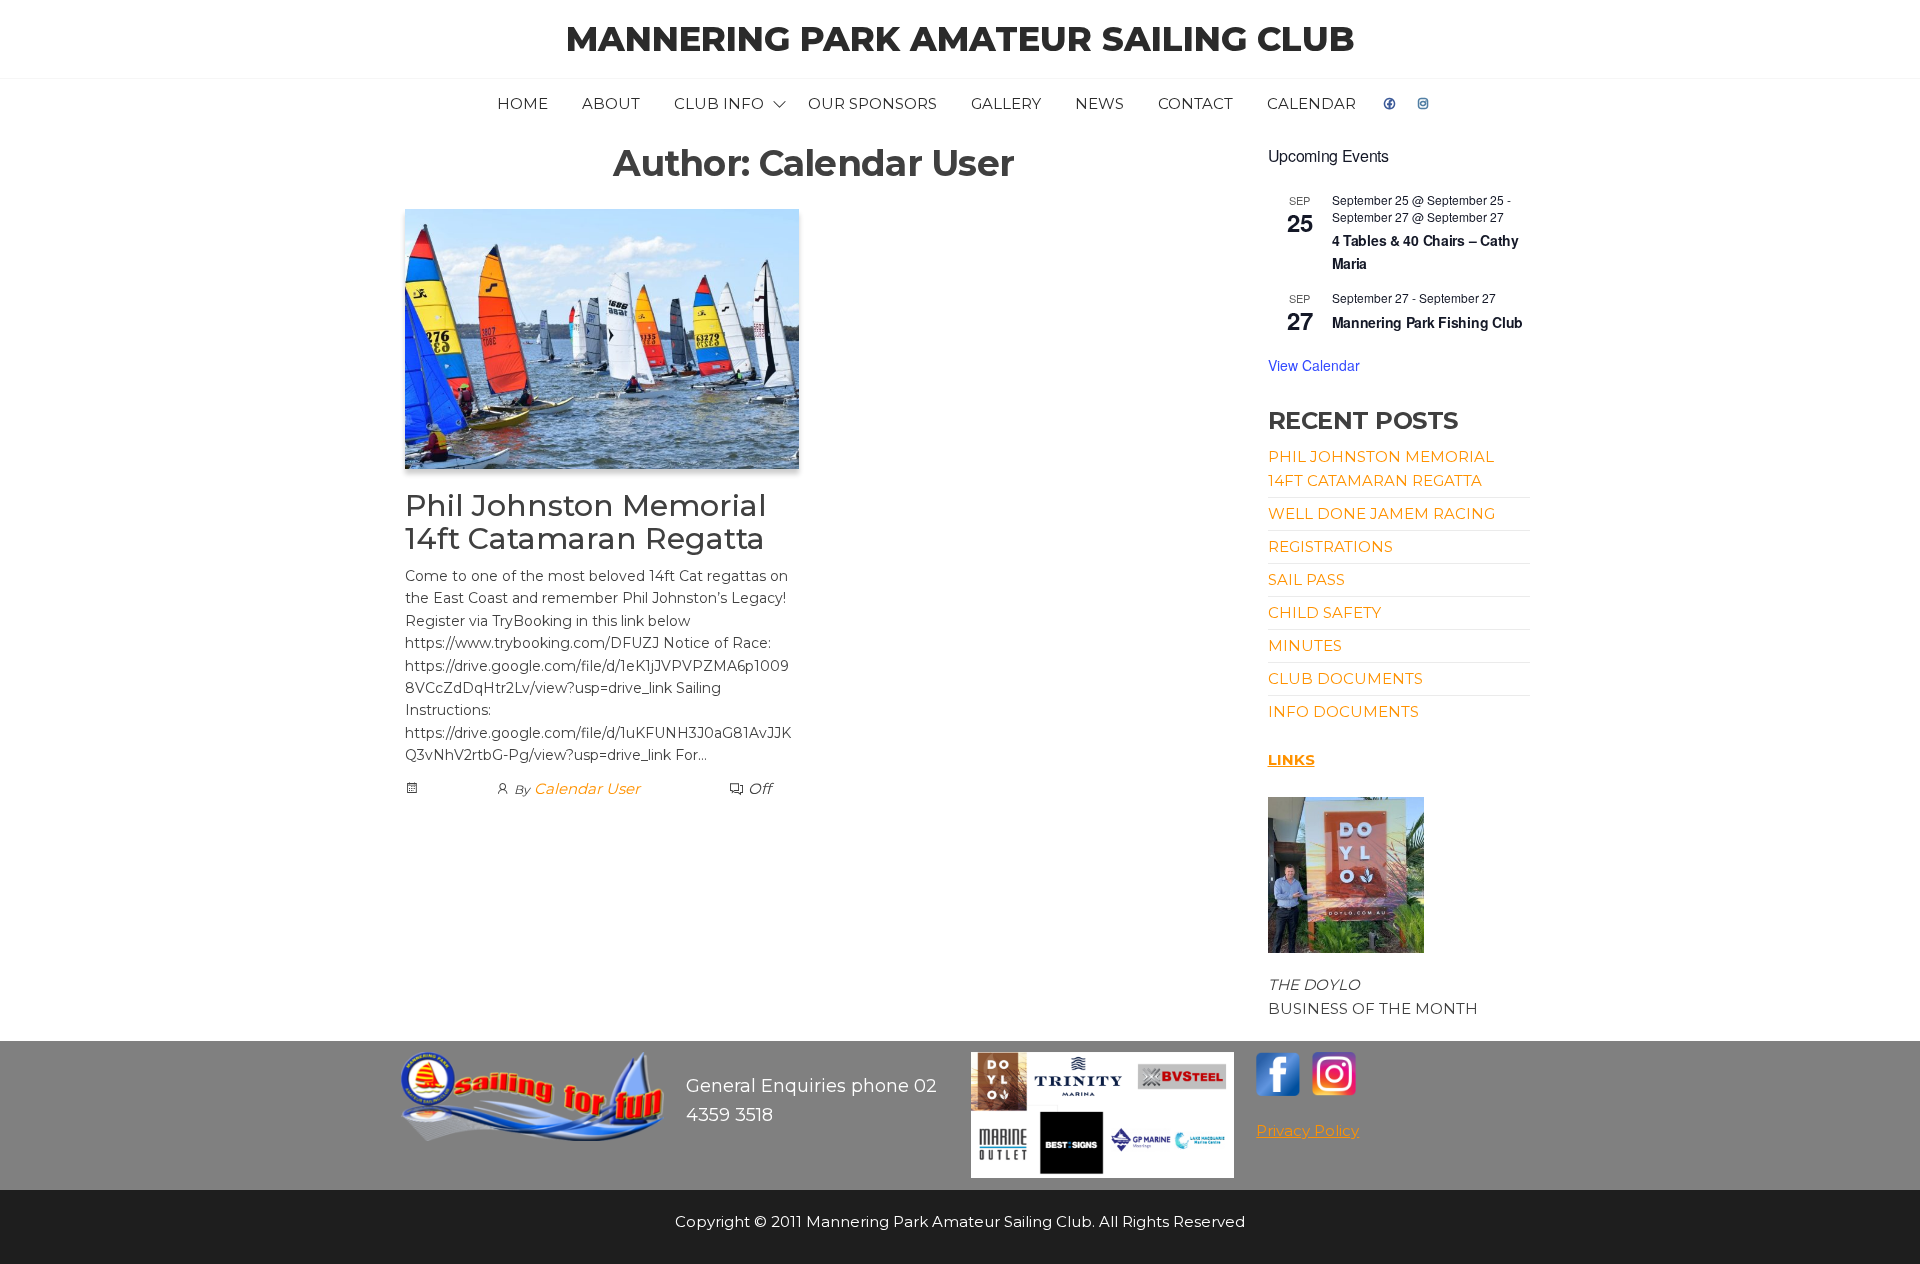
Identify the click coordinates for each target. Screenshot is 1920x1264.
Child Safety (1324, 612)
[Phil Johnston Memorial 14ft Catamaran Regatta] (602, 337)
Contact (1195, 103)
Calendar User (587, 788)
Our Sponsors (872, 103)
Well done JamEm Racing (1381, 513)
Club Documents (1345, 678)
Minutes (1305, 645)
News (1099, 103)
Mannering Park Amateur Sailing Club (960, 39)
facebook (1390, 104)
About (611, 103)
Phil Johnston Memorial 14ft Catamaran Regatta (586, 522)
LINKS (1291, 759)
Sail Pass (1306, 579)
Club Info (719, 103)
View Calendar (1314, 365)
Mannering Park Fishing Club (1427, 322)
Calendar (1311, 103)
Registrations (1330, 546)
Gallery (1006, 103)
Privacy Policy (1307, 1130)
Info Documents (1343, 711)
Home (522, 103)
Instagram (1424, 104)
